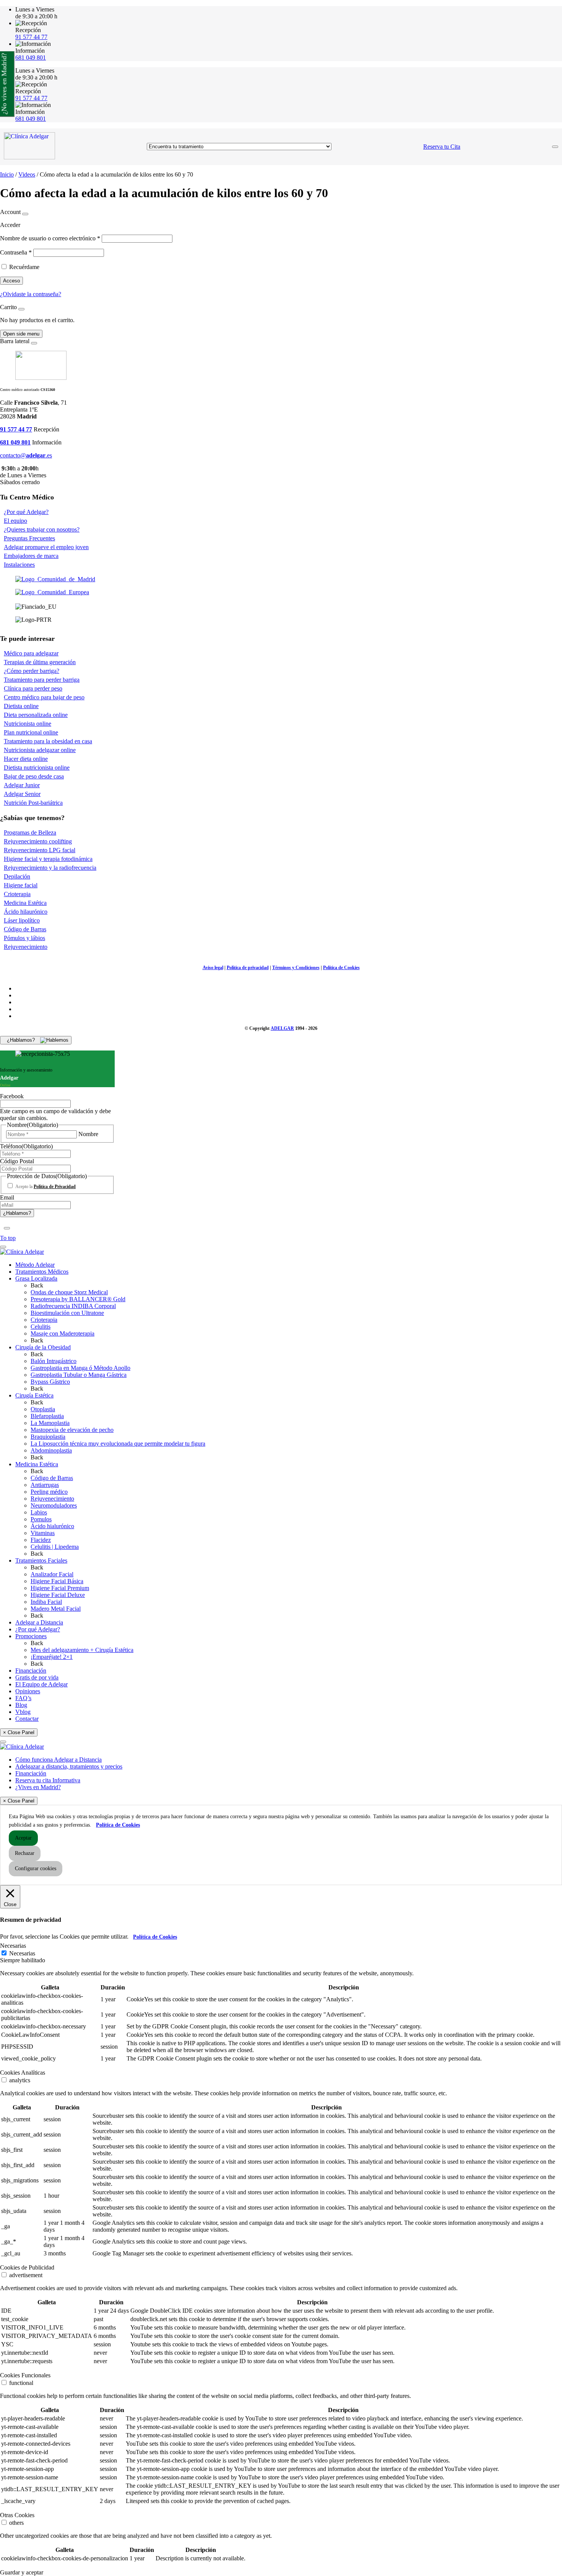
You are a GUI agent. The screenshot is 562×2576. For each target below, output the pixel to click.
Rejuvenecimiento (26, 947)
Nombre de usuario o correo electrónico (50, 238)
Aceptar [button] (23, 1838)
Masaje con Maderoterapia (63, 1333)
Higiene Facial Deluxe (58, 1595)
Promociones (31, 1636)
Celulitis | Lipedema (55, 1547)
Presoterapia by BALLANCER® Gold (78, 1299)
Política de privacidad (248, 968)
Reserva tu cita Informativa (48, 1780)
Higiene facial (21, 885)
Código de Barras (25, 929)
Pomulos (41, 1519)
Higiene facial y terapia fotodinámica (48, 859)
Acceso (11, 281)
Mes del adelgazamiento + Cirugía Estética (82, 1650)
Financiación (31, 1671)
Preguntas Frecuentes (29, 538)
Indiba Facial (46, 1602)
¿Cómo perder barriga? (32, 671)
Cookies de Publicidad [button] (27, 2267)
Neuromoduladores (54, 1505)
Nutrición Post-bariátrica (33, 803)
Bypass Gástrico (50, 1382)
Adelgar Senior (22, 794)
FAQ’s (23, 1698)
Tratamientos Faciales (41, 1560)
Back (37, 1285)
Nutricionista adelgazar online (40, 750)
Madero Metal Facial (56, 1609)
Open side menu (21, 334)
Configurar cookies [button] (36, 1868)
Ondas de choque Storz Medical (69, 1292)
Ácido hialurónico (52, 1526)
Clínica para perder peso (33, 688)
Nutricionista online (28, 724)
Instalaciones (19, 565)
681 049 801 (31, 58)
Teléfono (26, 1146)
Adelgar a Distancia (39, 1622)
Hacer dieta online (26, 759)
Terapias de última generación (40, 662)
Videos (27, 174)
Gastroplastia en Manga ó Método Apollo (80, 1368)
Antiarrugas (45, 1485)
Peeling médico (49, 1492)
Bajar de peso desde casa (34, 776)
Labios (39, 1512)
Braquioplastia (48, 1437)
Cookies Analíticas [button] (23, 2073)
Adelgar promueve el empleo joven (46, 547)
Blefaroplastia (47, 1416)
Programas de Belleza (30, 832)
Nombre (88, 1134)
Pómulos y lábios (24, 938)
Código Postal (17, 1161)
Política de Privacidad (55, 1187)
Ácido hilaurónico (26, 912)
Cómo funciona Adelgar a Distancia (58, 1760)
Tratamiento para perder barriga (42, 680)
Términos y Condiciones (296, 968)
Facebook (12, 1096)
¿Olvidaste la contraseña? (31, 294)
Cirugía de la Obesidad (43, 1347)
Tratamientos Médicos (42, 1272)
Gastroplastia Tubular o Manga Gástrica (79, 1375)
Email (7, 1197)
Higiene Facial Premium (60, 1588)
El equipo (15, 521)
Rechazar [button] (25, 1853)
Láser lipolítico (22, 920)
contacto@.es (26, 455)
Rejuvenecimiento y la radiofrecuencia (50, 868)
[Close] (25, 214)
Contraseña (16, 252)
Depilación (17, 876)
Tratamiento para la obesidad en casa (48, 741)
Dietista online (21, 706)
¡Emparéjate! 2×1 (52, 1657)
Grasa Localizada (36, 1278)
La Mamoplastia (50, 1423)
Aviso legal (213, 968)
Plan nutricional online (31, 732)
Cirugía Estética (34, 1395)
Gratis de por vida (37, 1677)
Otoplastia (43, 1409)
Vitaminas (43, 1533)
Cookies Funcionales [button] (25, 2375)
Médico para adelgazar (31, 653)
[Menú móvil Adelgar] (555, 147)
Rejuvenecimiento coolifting (38, 841)
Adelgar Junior (22, 785)
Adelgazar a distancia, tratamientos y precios (69, 1766)
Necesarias (22, 1953)
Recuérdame (24, 267)
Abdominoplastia (51, 1450)
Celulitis (41, 1327)
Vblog (23, 1712)
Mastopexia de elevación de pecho (72, 1430)
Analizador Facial (52, 1574)
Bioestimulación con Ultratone (67, 1313)
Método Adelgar (35, 1265)
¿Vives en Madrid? (38, 1787)
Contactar (27, 1719)
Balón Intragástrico (54, 1361)
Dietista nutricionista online (37, 768)
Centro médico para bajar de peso (44, 697)
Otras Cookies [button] (17, 2515)
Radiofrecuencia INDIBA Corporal (73, 1306)
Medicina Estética (25, 903)
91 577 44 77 (31, 37)
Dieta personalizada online (36, 715)
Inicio (7, 174)
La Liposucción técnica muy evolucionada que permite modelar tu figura (118, 1444)
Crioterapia (17, 894)
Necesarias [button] (13, 1946)
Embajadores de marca (31, 556)
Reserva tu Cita (442, 147)
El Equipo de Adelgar (41, 1684)
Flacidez (41, 1540)
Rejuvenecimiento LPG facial (40, 850)
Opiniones (28, 1691)
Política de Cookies (341, 968)
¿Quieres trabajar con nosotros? (42, 529)
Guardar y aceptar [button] (22, 2572)
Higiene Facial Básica (57, 1581)
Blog (21, 1705)
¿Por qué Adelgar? (26, 512)
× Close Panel (19, 1732)
